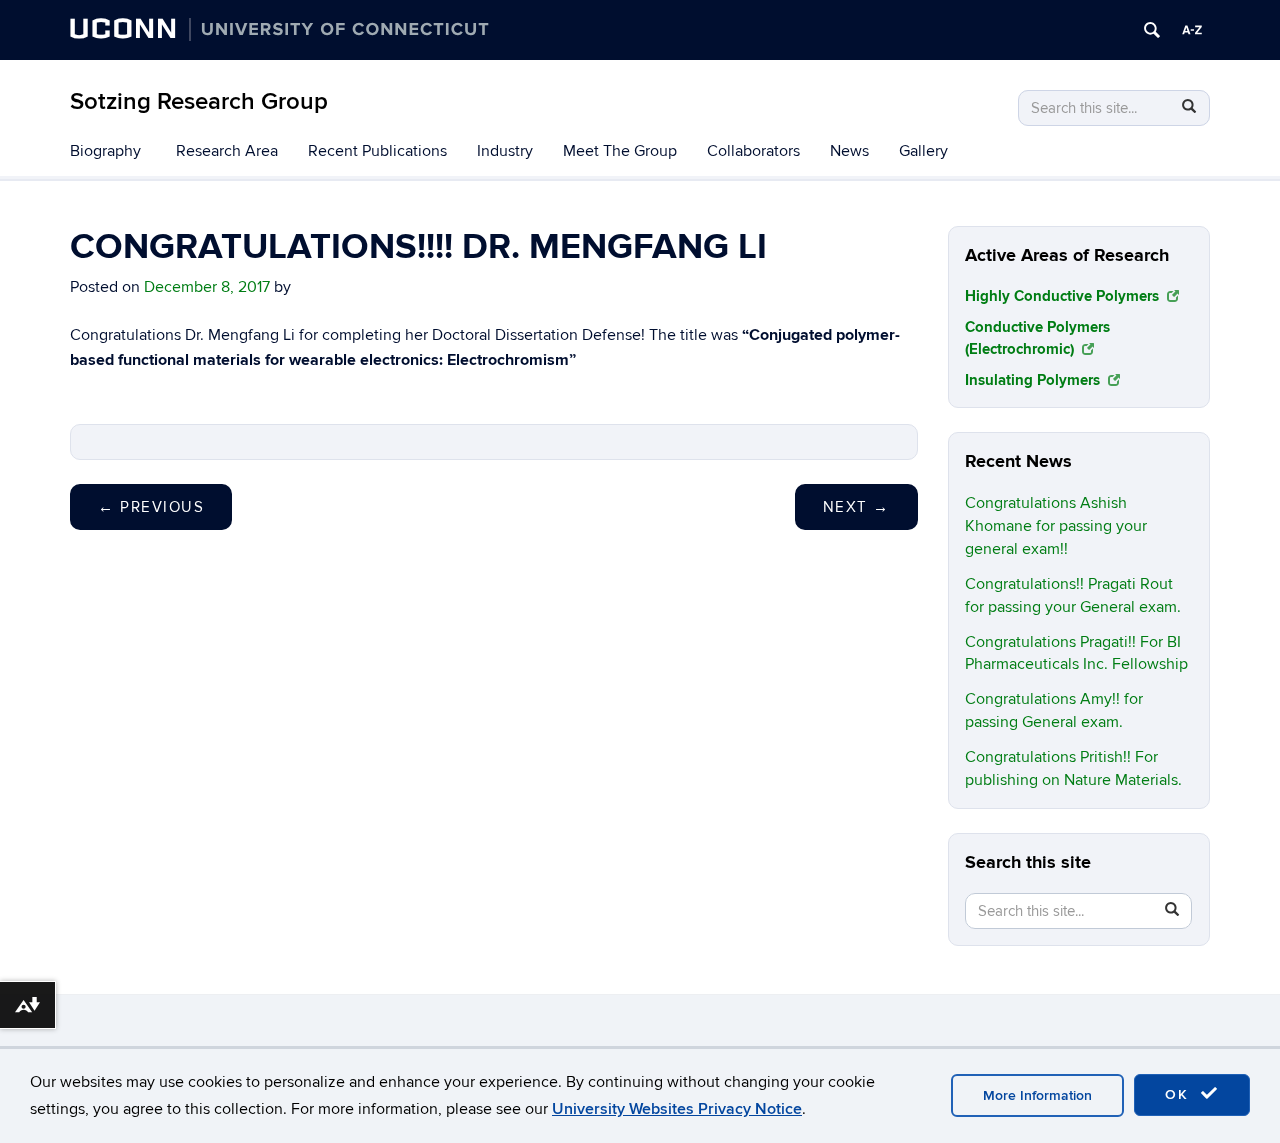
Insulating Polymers (1034, 380)
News (849, 151)
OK (1180, 1094)
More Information (1037, 1095)
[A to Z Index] (1192, 30)
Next (856, 507)
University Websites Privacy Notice (677, 1109)
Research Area (227, 151)
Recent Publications (377, 151)
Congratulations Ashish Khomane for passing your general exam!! (1056, 526)
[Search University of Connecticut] (1152, 30)
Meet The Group (620, 151)
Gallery (923, 151)
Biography (105, 151)
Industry (505, 151)
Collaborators (753, 151)
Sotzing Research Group (199, 101)
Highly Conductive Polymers (1064, 296)
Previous (151, 507)
